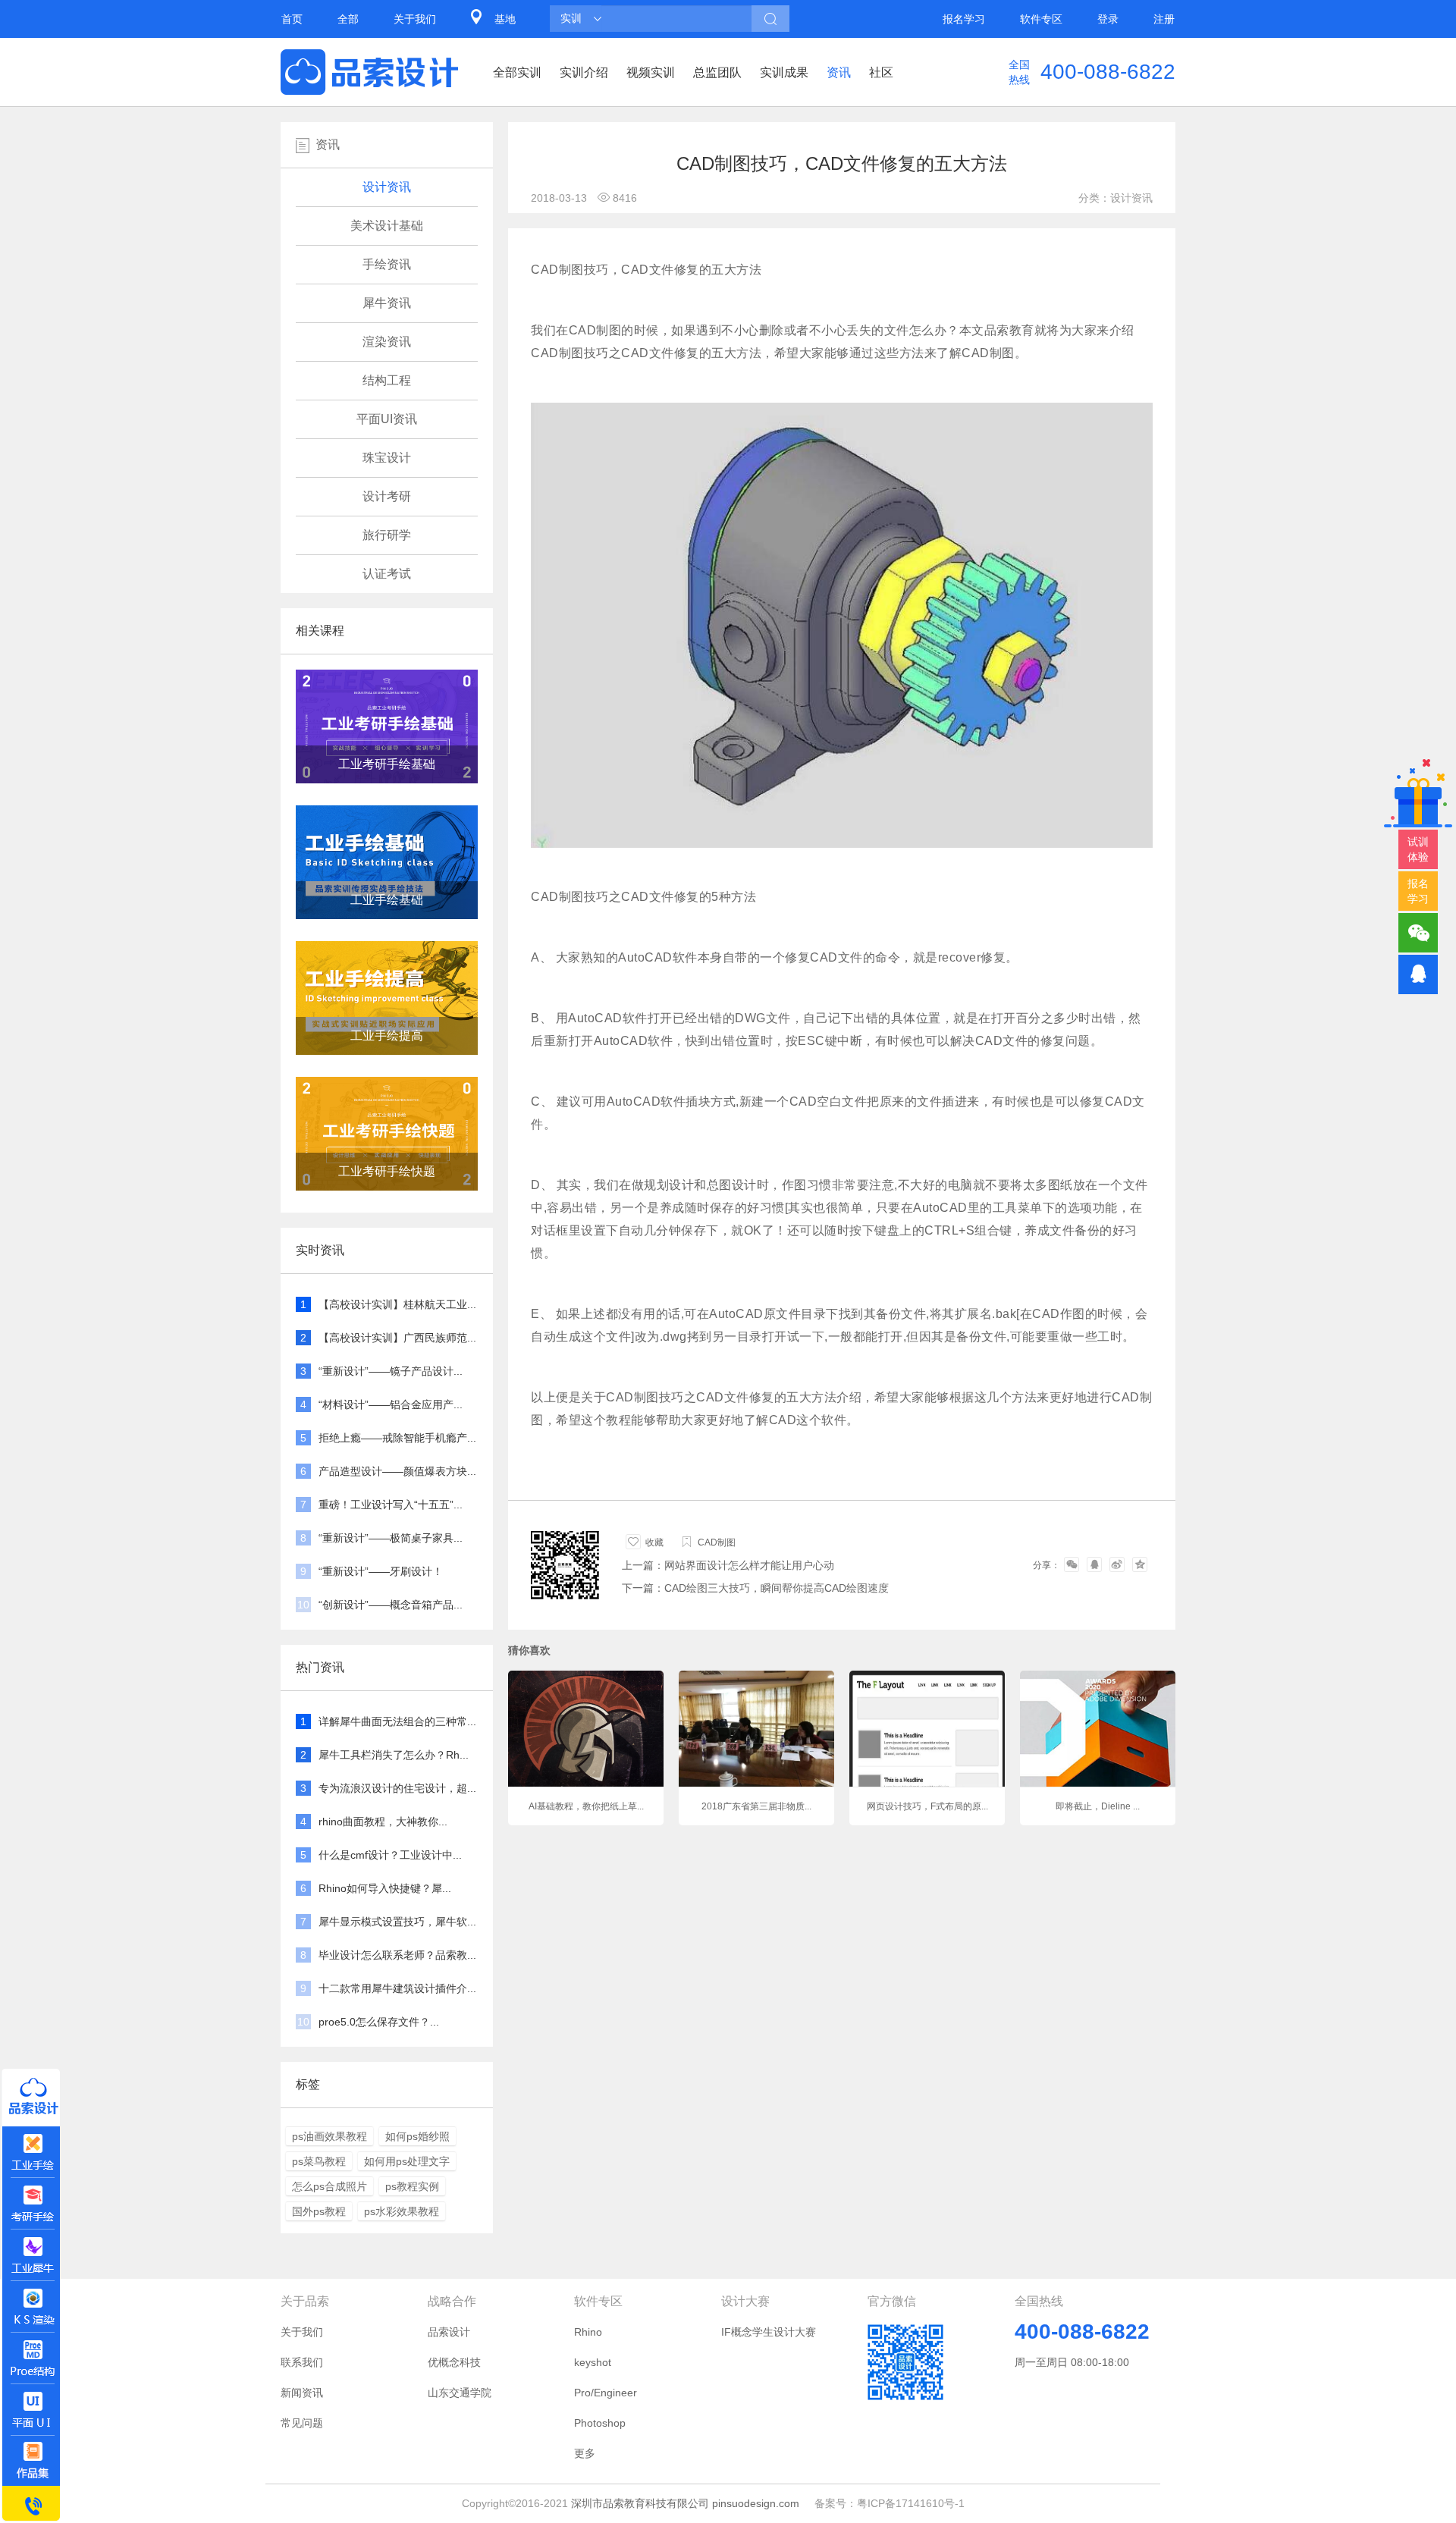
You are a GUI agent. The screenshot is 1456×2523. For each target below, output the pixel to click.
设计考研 (387, 496)
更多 (585, 2453)
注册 (1164, 19)
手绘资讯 (387, 264)
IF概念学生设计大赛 (769, 2332)
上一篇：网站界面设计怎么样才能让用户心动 (728, 1565)
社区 (881, 72)
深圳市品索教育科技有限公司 (640, 2503)
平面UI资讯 (387, 419)
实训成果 (784, 72)
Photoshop (600, 2423)
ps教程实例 (412, 2186)
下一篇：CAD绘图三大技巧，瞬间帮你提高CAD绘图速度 (755, 1588)
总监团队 (717, 72)
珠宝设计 (387, 458)
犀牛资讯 (387, 303)
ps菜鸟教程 (319, 2161)
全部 (348, 19)
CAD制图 (717, 1542)
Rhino (588, 2332)
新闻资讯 (302, 2393)
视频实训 (651, 72)
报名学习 (964, 19)
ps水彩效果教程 (402, 2211)
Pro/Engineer (606, 2393)
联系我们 (302, 2362)
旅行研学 (387, 535)
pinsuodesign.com (756, 2503)
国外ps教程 (319, 2211)
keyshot (593, 2362)
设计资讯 (387, 187)
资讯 (839, 72)
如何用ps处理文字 (407, 2161)
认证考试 (387, 574)
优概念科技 (454, 2362)
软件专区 (1041, 19)
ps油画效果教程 (329, 2136)
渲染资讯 (387, 342)
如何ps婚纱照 (417, 2136)
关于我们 (415, 19)
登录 (1108, 19)
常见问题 (302, 2423)
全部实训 (517, 72)
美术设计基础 (387, 226)
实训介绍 (584, 72)
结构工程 (387, 380)
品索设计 (449, 2332)
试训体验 (1418, 849)
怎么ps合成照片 (329, 2186)
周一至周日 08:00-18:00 (1072, 2362)
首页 (292, 19)
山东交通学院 (460, 2393)
